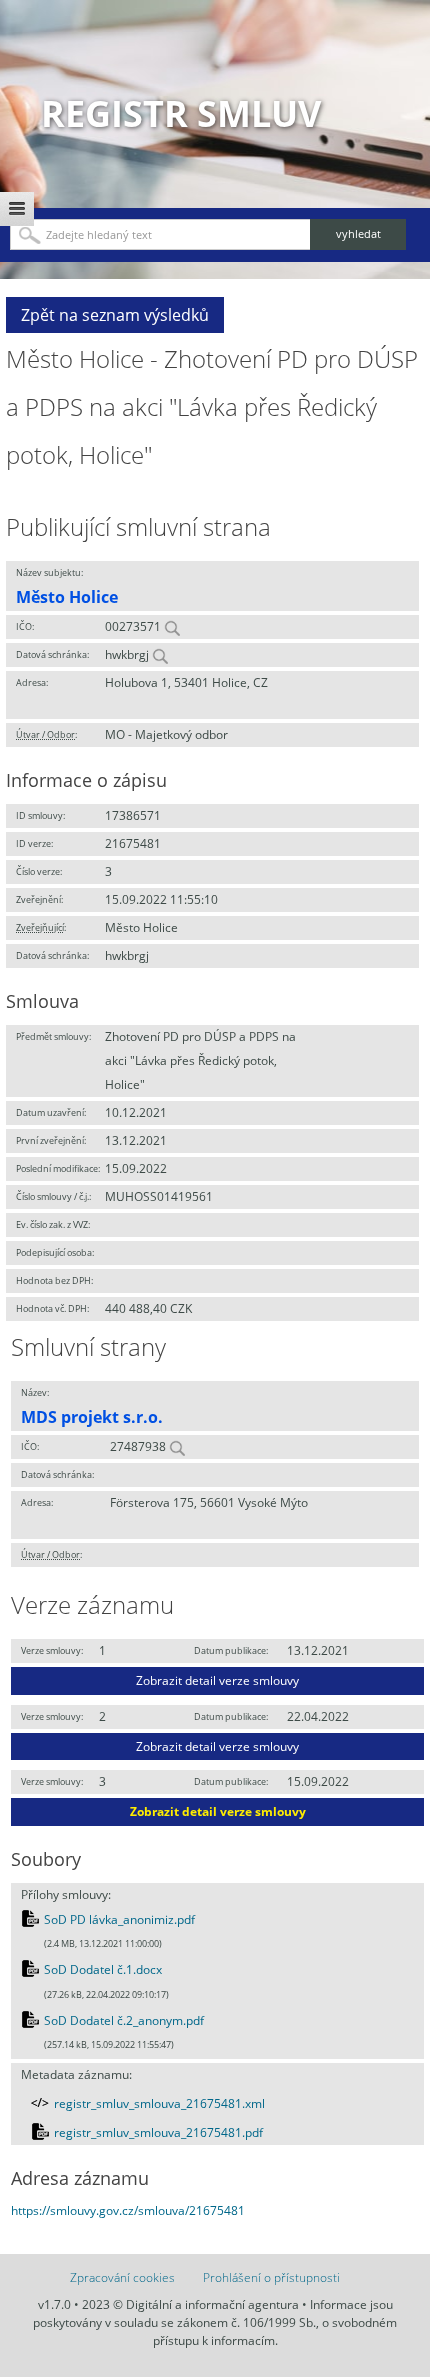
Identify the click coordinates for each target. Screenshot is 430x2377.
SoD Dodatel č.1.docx (103, 1969)
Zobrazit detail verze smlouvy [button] (217, 1680)
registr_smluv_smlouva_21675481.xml (159, 2103)
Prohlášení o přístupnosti (271, 2277)
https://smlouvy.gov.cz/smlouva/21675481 (128, 2210)
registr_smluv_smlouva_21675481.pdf (158, 2132)
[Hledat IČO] (172, 626)
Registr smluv (181, 113)
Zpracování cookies (122, 2277)
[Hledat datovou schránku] (160, 654)
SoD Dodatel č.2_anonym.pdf (124, 2020)
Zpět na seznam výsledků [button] (115, 315)
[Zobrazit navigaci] (17, 209)
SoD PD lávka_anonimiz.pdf (119, 1919)
